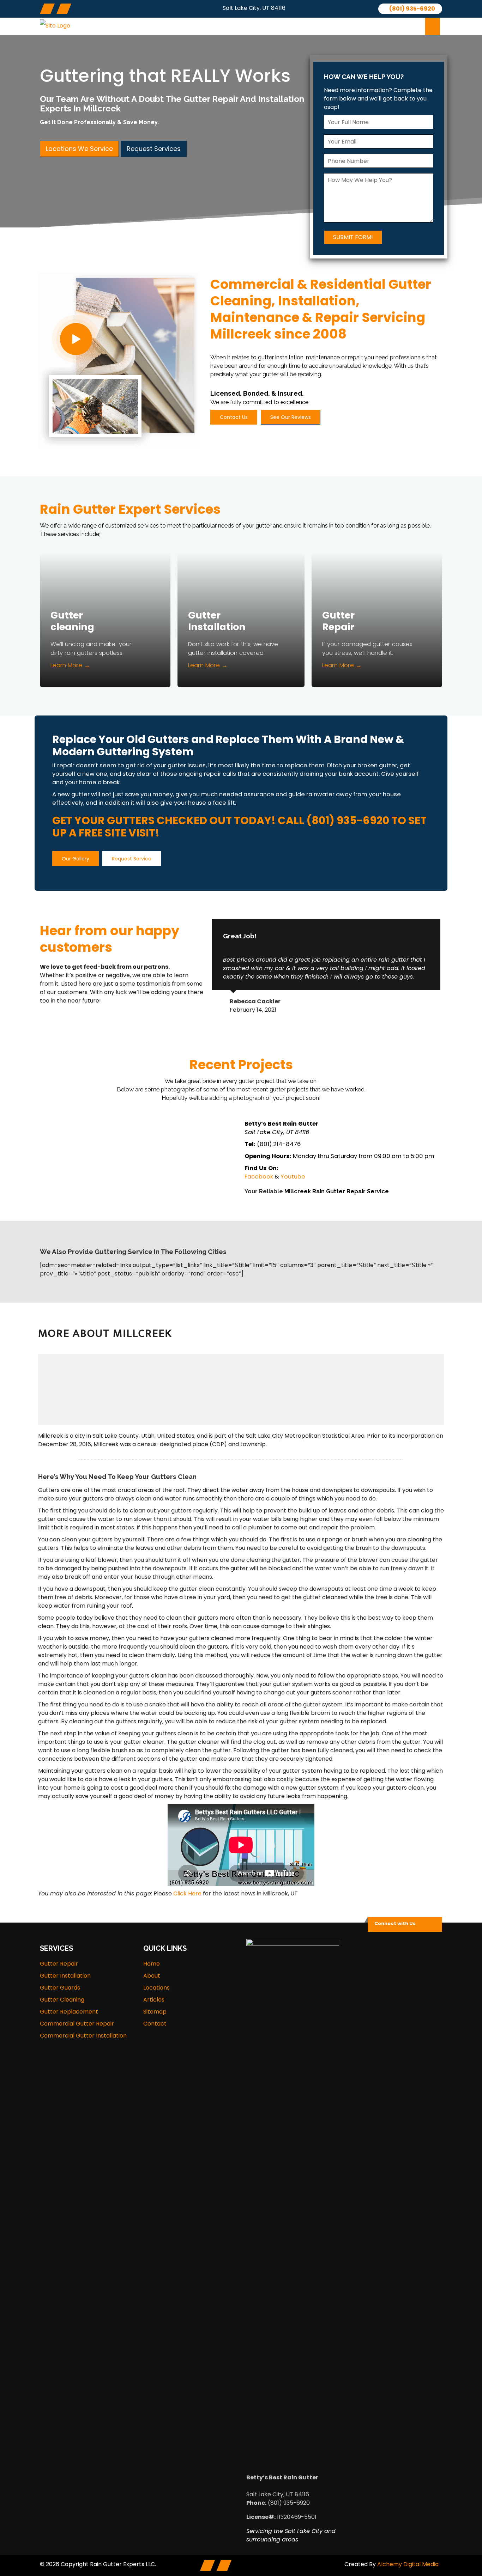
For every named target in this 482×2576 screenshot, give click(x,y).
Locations (312, 26)
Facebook (259, 1177)
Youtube (293, 1177)
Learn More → (70, 665)
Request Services (154, 149)
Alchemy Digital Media (408, 2564)
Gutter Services (252, 26)
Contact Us (234, 417)
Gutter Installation (217, 621)
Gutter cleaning (72, 621)
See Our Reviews (291, 417)
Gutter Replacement (69, 2012)
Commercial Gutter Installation (83, 2036)
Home (152, 1964)
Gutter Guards (60, 1988)
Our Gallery (76, 859)
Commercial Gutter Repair (77, 2024)
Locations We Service (79, 149)
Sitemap (155, 2012)
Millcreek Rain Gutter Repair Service (337, 1191)
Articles (356, 26)
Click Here (187, 1893)
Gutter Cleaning (62, 2000)
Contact (397, 26)
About (203, 26)
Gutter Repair (338, 621)
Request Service (132, 859)
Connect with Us (395, 1923)
